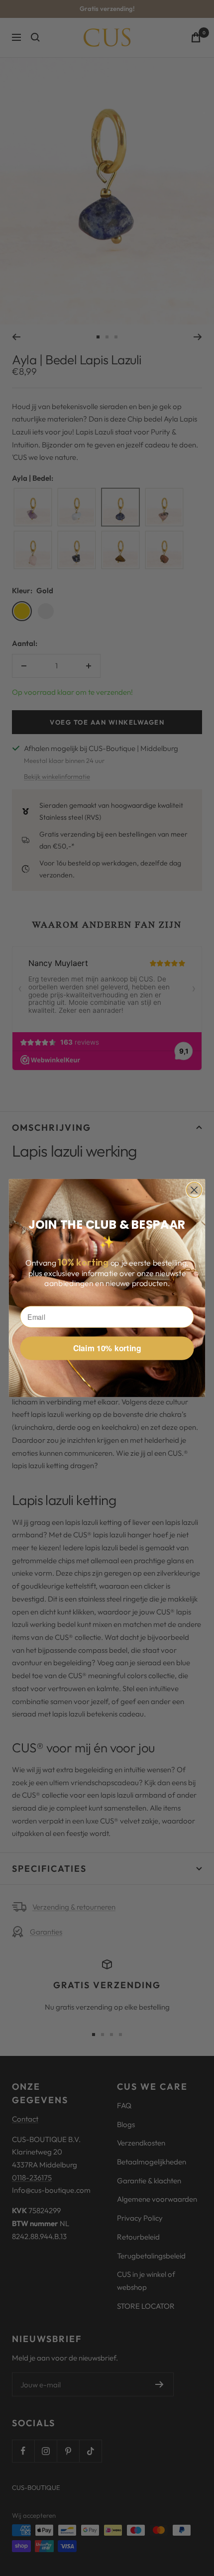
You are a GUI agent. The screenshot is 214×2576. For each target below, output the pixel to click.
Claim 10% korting (107, 1348)
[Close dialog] (194, 1190)
